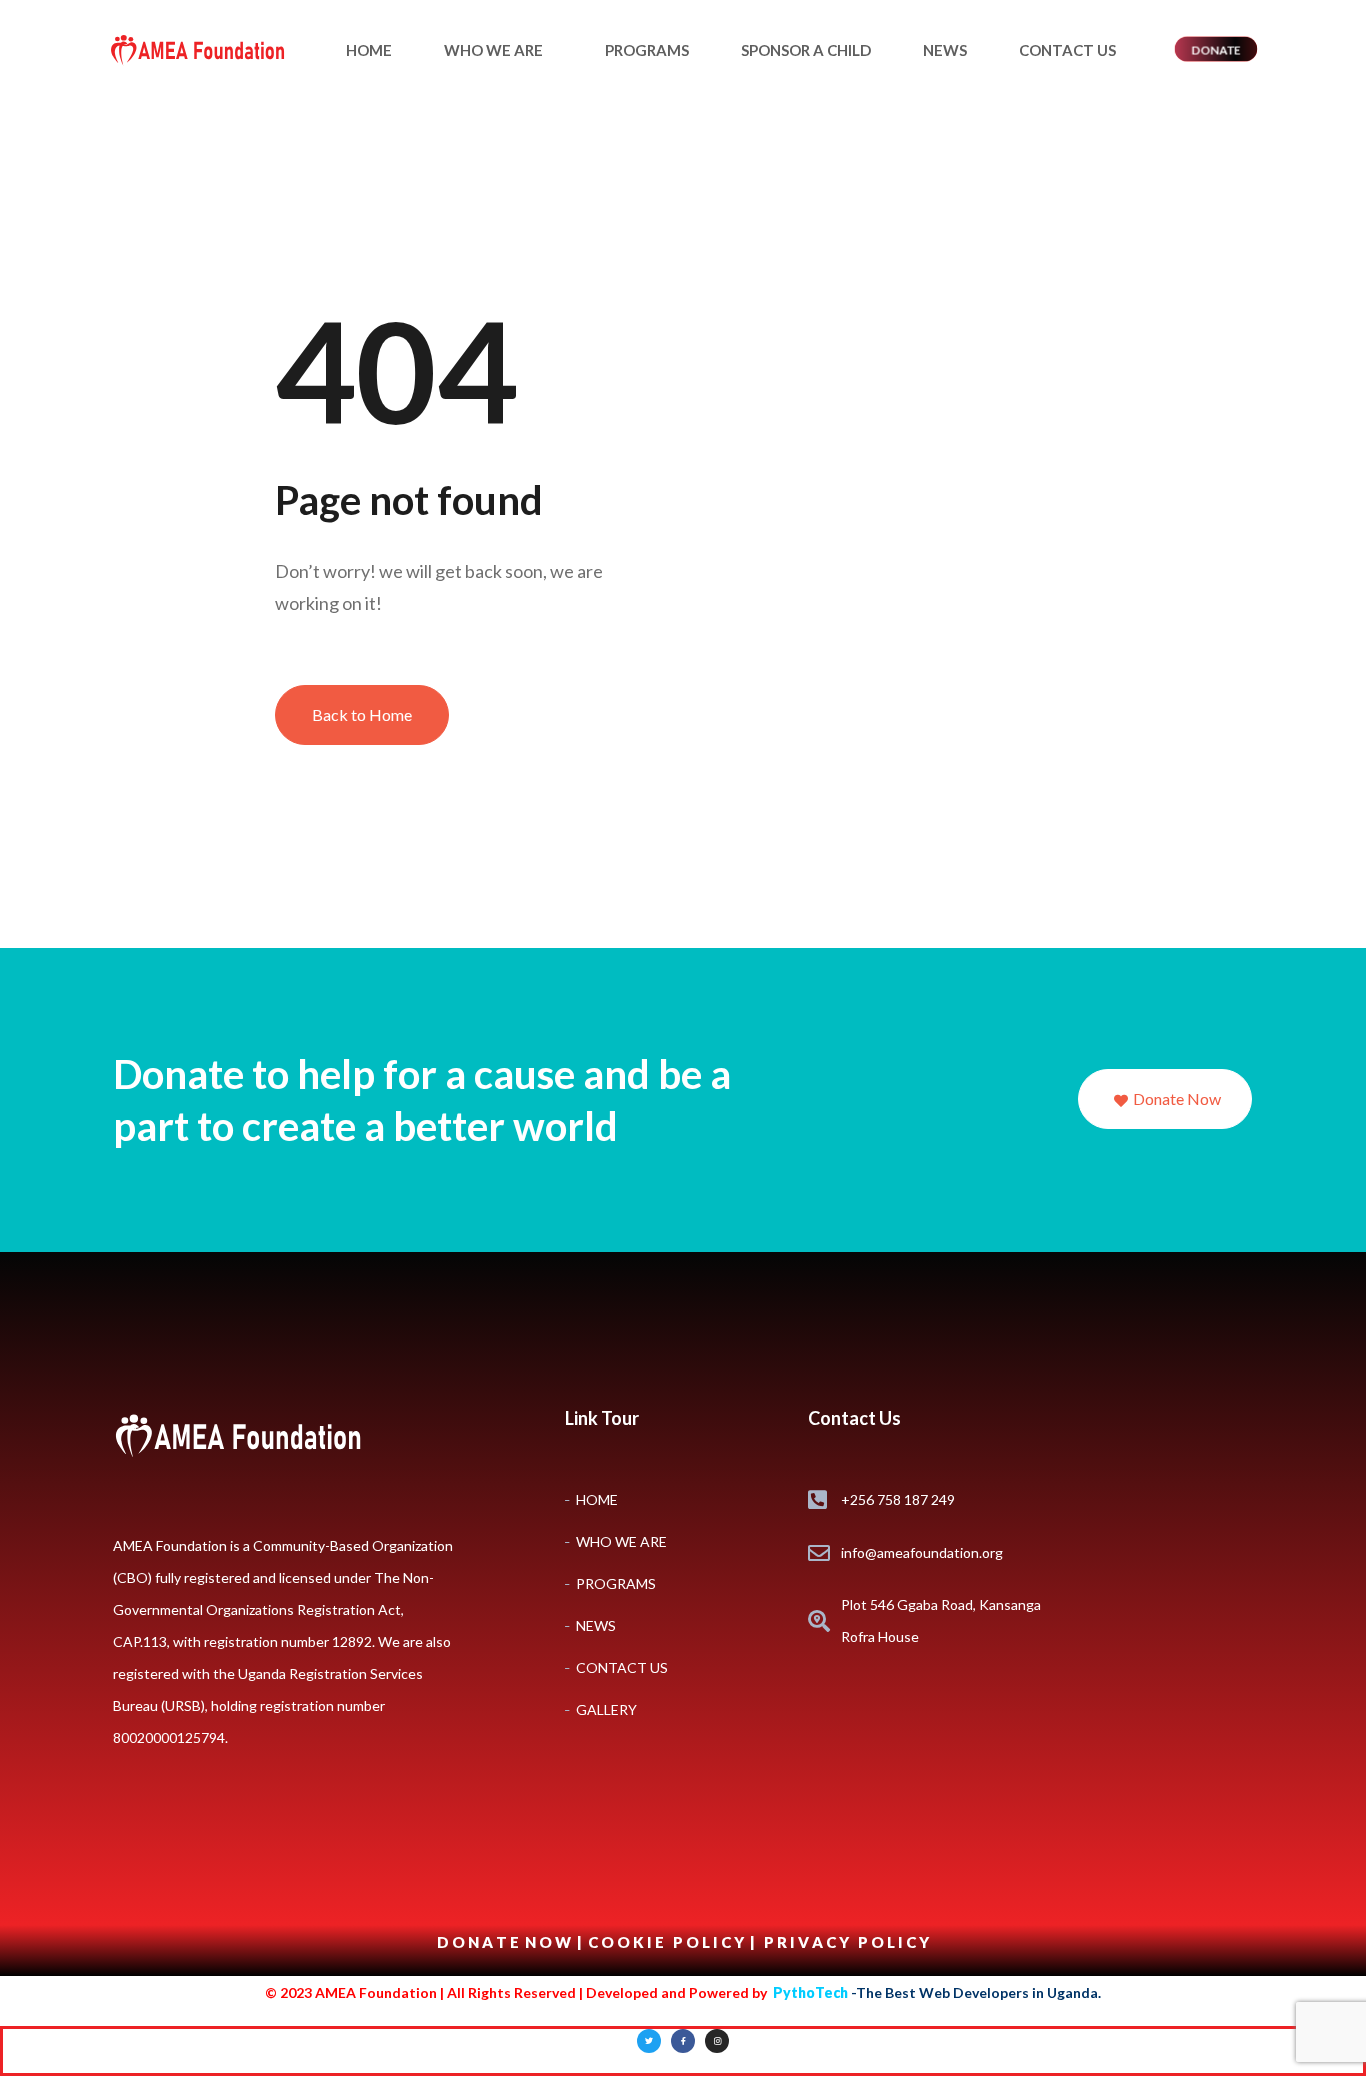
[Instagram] (717, 2041)
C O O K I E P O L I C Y (667, 1942)
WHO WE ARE (493, 50)
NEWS (945, 50)
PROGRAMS (647, 50)
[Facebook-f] (683, 2041)
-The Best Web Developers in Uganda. (937, 1992)
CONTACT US (1067, 50)
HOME (369, 50)
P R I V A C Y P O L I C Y (846, 1942)
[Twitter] (649, 2041)
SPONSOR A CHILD (806, 50)
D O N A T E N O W (505, 1942)
